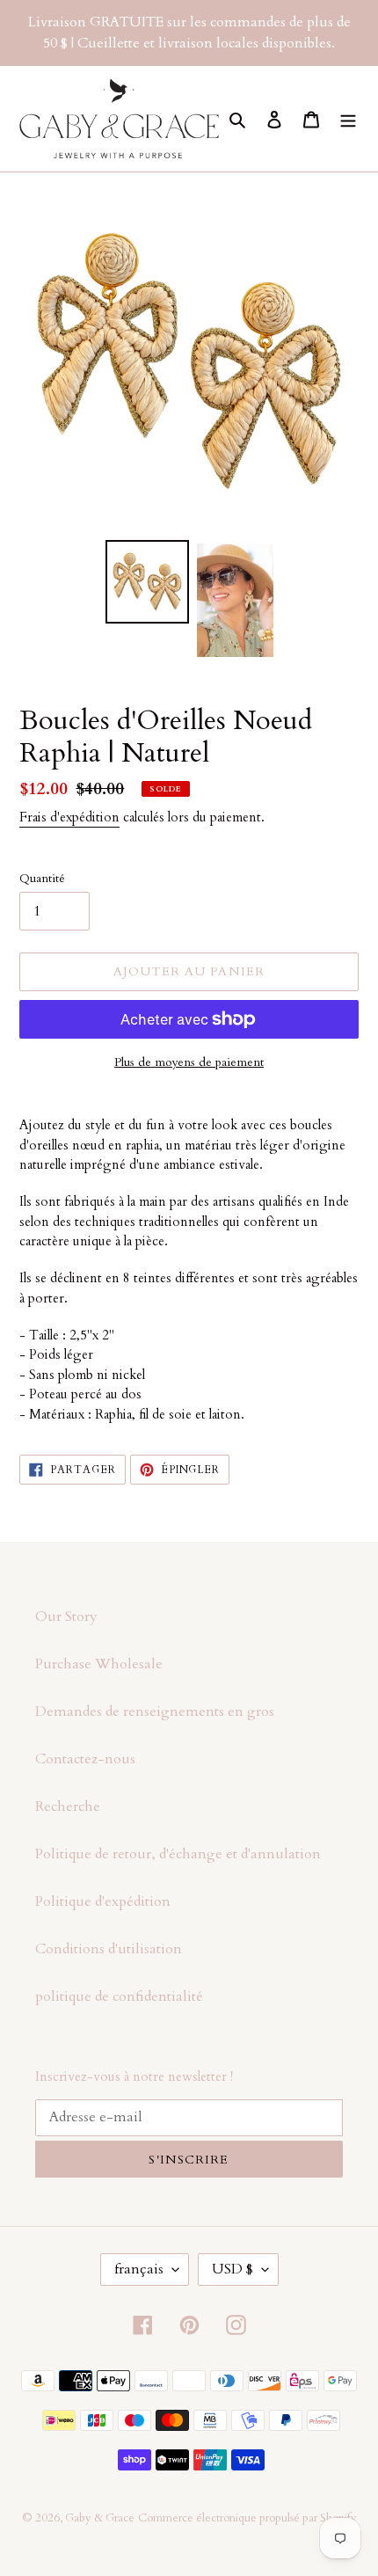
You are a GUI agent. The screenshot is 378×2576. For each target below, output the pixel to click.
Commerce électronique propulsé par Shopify (247, 2518)
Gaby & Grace (100, 2518)
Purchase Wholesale (99, 1664)
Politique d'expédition (103, 1901)
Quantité (42, 878)
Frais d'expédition (69, 817)
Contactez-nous (85, 1759)
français (139, 2269)
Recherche (68, 1806)
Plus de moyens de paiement (189, 1062)
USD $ (233, 2269)
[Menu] (348, 119)
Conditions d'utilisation (109, 1949)
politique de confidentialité (119, 1996)
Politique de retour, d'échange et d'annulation (178, 1854)
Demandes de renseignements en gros (155, 1711)
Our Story (66, 1616)
